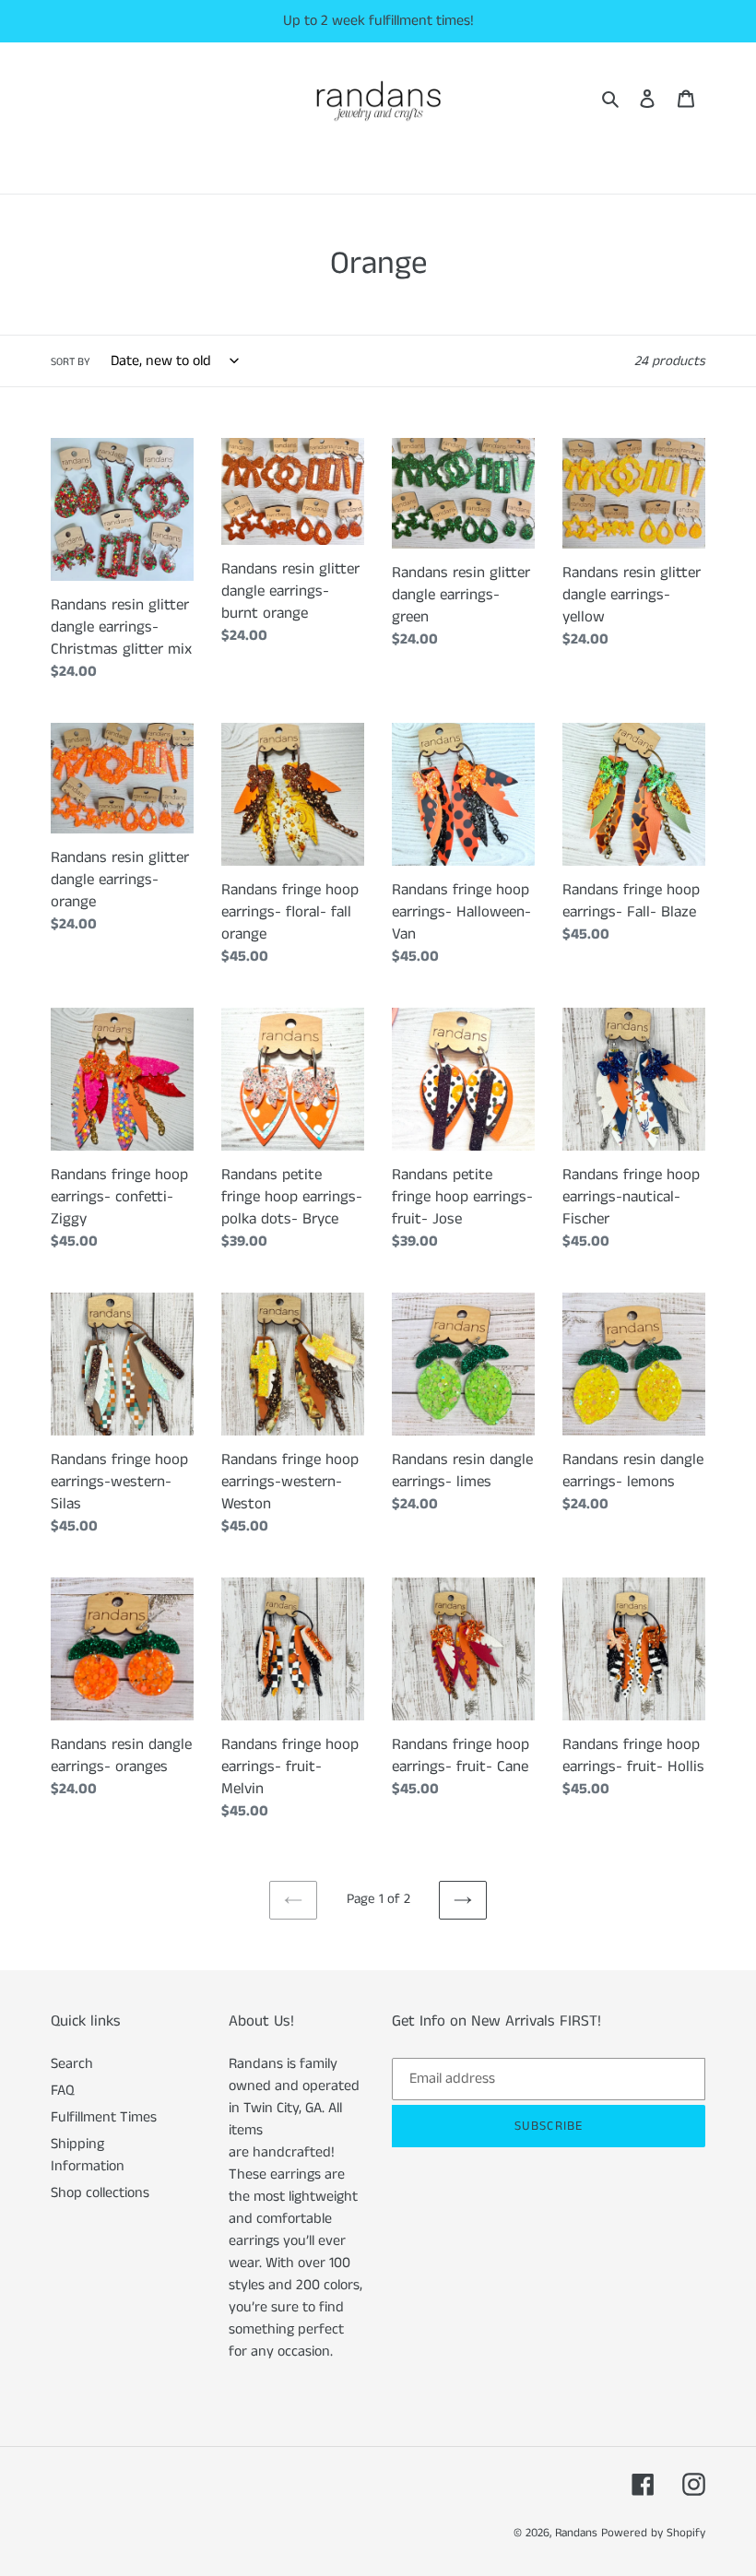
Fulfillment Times (104, 2117)
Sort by (71, 362)
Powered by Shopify (653, 2533)
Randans (576, 2533)
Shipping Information (88, 2155)
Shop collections (100, 2193)
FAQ (63, 2091)
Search (72, 2064)
